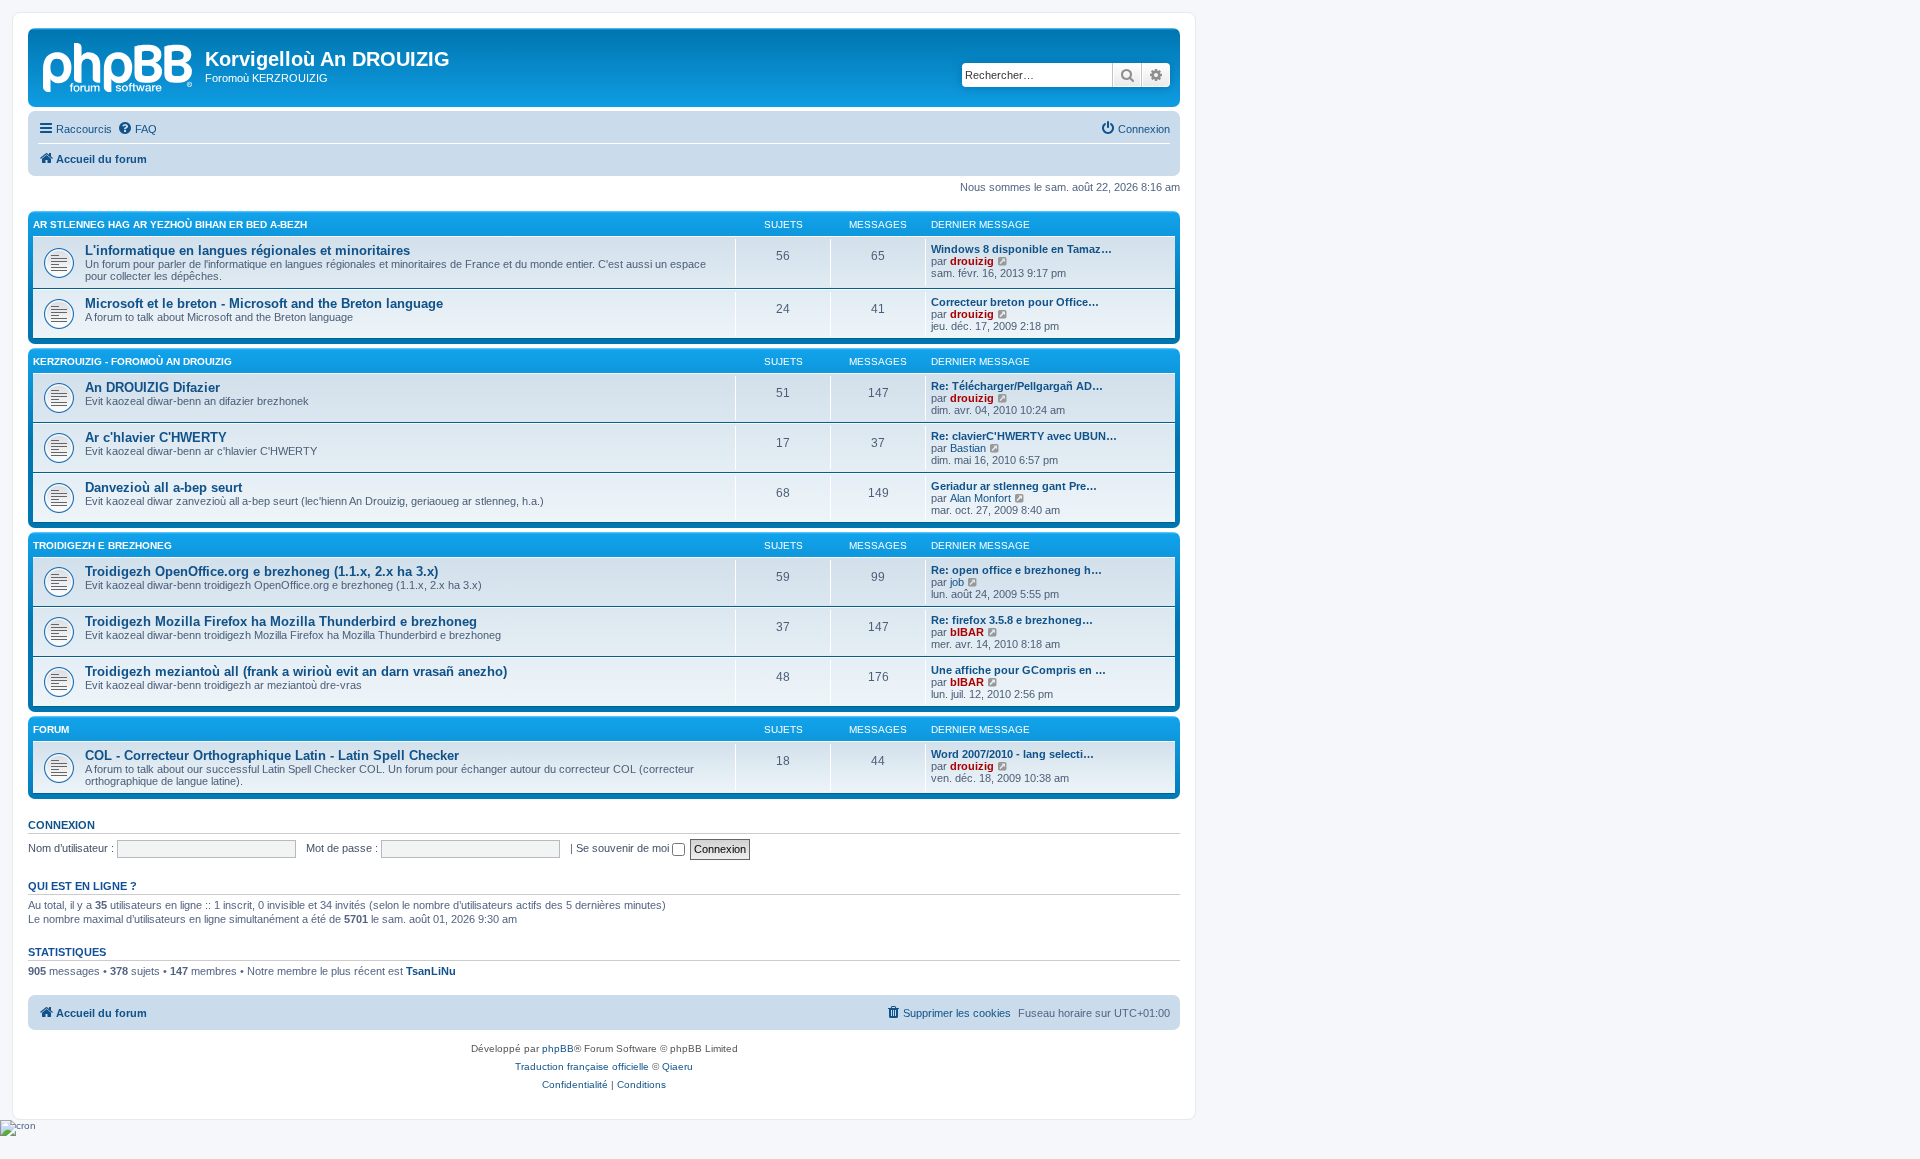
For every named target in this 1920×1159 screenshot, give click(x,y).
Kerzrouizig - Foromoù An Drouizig (132, 361)
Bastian (968, 448)
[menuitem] (137, 129)
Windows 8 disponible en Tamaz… (1021, 249)
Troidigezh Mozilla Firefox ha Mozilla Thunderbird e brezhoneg (281, 621)
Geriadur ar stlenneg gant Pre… (1014, 486)
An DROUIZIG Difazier (152, 387)
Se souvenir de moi (624, 848)
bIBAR (967, 632)
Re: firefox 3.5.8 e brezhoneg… (1012, 620)
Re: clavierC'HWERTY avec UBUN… (1024, 436)
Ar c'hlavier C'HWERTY (156, 437)
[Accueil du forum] (119, 65)
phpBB (558, 1048)
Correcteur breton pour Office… (1015, 302)
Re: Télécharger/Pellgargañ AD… (1017, 386)
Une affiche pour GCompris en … (1018, 670)
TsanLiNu (431, 971)
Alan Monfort (980, 498)
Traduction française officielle (582, 1066)
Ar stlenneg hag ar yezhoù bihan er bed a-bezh (170, 224)
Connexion (61, 825)
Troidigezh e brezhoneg (102, 545)
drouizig (972, 261)
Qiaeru (677, 1066)
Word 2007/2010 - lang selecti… (1012, 754)
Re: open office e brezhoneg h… (1016, 570)
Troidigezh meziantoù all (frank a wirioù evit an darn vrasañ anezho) (296, 671)
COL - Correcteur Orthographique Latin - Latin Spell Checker (272, 755)
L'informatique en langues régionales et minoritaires (247, 250)
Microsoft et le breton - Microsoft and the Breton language (264, 303)
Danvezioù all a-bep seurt (163, 487)
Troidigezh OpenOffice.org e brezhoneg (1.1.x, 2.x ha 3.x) (261, 571)
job (957, 582)
